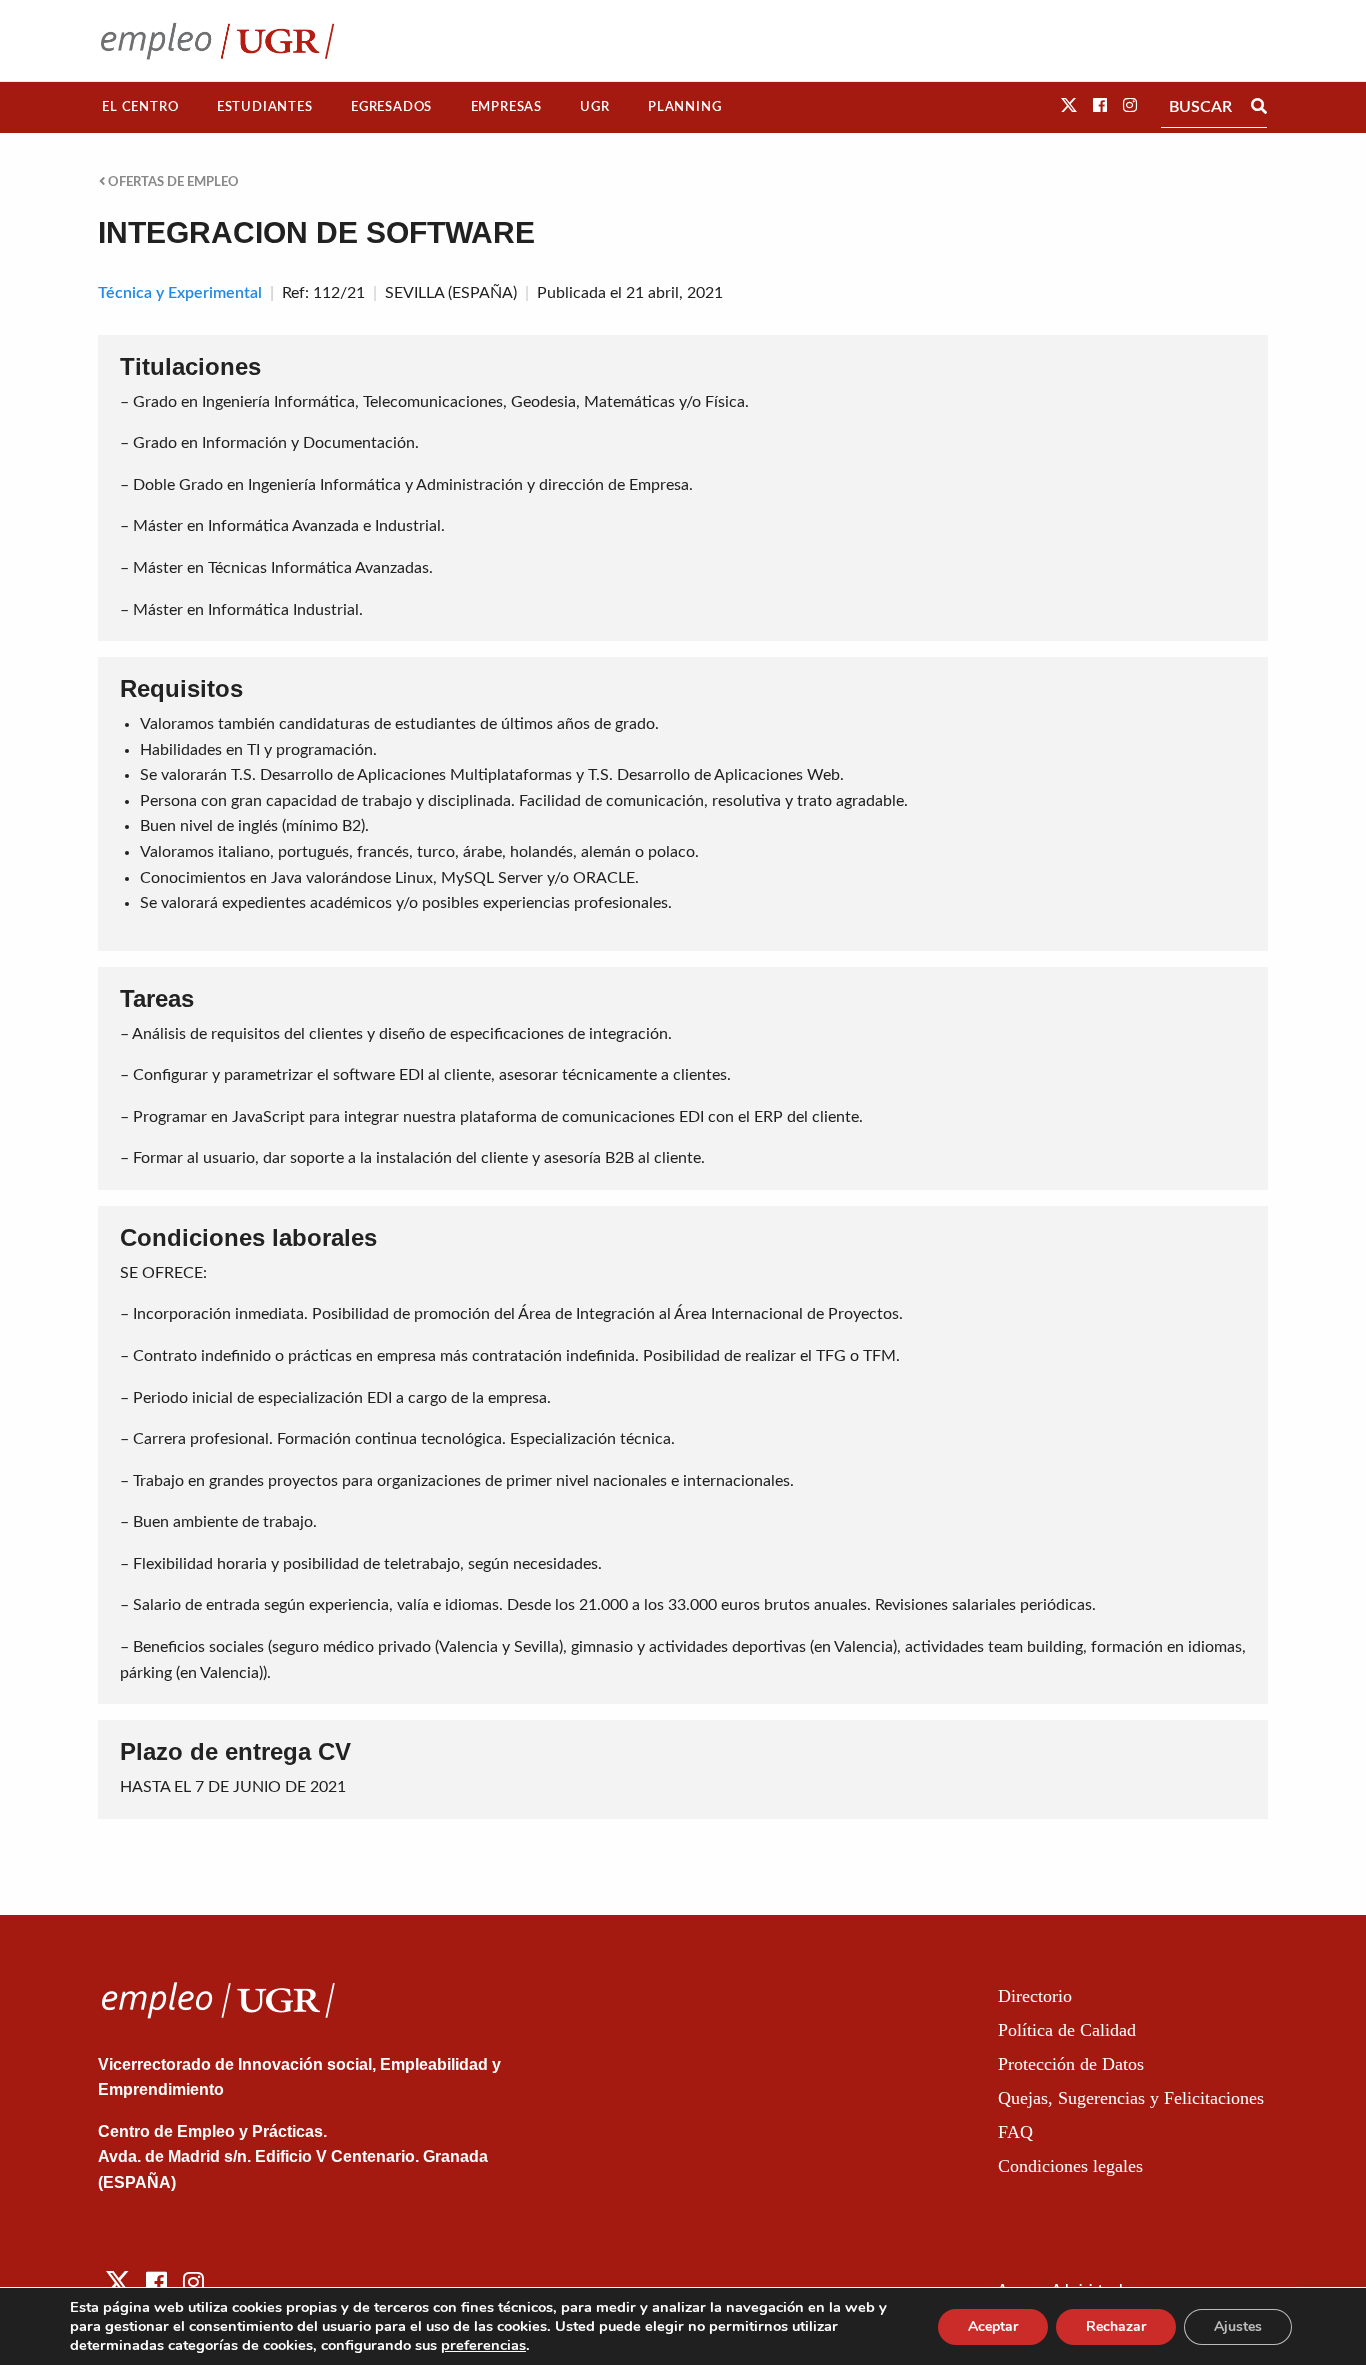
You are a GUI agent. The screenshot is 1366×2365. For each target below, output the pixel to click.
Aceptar (993, 2326)
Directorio (1035, 1996)
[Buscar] (1259, 107)
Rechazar (1116, 2326)
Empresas (506, 107)
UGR (594, 107)
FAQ (1015, 2132)
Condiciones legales (1070, 2166)
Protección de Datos (1071, 2064)
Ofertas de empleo (172, 182)
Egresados (391, 107)
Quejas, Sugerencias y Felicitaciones (1131, 2098)
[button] (1069, 106)
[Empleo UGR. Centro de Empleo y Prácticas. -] (217, 40)
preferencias (483, 2345)
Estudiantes (265, 107)
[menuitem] (140, 107)
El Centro (140, 107)
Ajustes (1238, 2326)
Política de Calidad (1067, 2030)
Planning (684, 107)
